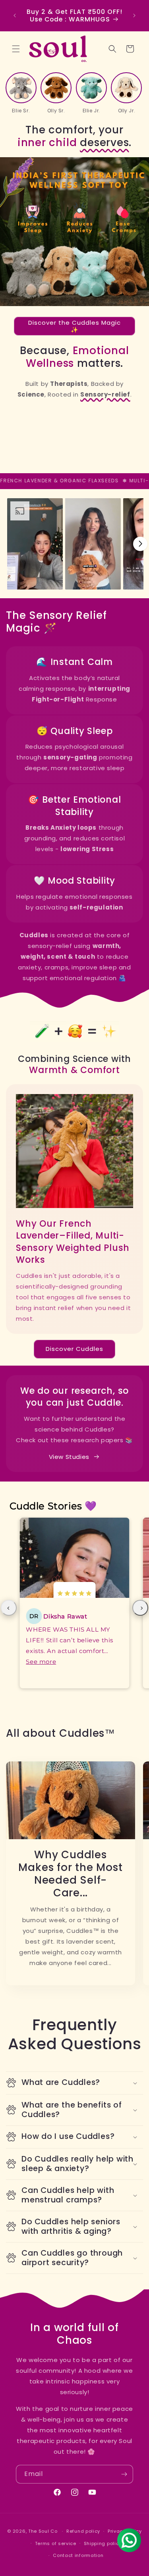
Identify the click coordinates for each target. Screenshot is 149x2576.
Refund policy (83, 2531)
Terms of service (56, 2543)
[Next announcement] (134, 15)
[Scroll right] (140, 544)
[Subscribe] (124, 2474)
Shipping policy (103, 2543)
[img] (74, 1594)
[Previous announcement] (15, 15)
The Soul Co (44, 2531)
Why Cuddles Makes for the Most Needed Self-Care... (70, 1874)
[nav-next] (140, 1608)
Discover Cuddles (74, 1349)
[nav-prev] (9, 1608)
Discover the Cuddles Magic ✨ (74, 326)
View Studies (69, 1457)
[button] (16, 49)
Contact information (78, 2555)
